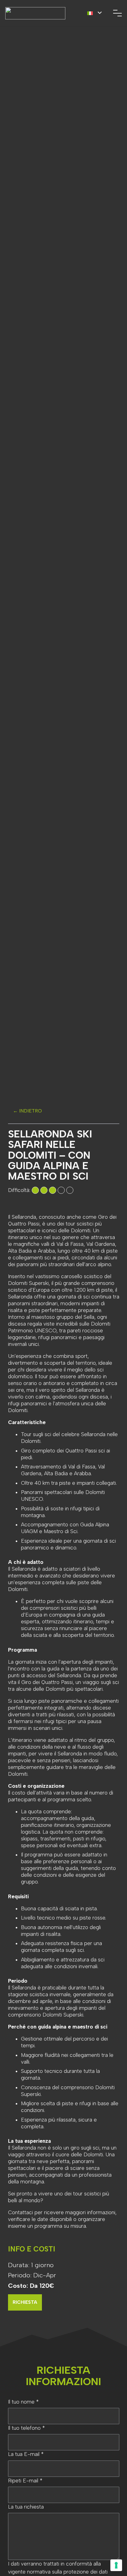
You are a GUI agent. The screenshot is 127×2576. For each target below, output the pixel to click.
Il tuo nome (23, 2402)
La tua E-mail (26, 2454)
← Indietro (27, 1111)
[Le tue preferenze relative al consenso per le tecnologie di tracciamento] (116, 2565)
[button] (94, 13)
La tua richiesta (26, 2507)
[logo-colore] (35, 13)
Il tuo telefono (27, 2428)
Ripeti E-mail (25, 2481)
